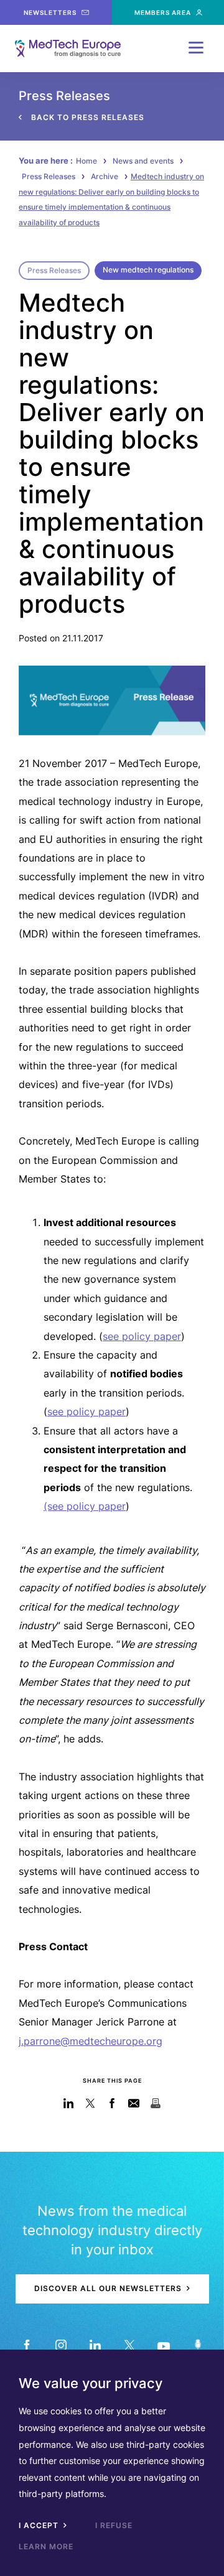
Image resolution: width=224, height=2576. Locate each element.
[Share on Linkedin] (69, 2103)
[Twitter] (129, 2345)
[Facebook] (26, 2345)
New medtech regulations (148, 270)
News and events (143, 161)
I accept (40, 2525)
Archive (105, 176)
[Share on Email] (134, 2103)
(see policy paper (85, 1506)
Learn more (46, 2546)
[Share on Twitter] (91, 2103)
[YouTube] (163, 2345)
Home (86, 161)
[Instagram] (61, 2345)
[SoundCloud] (198, 2345)
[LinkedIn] (95, 2345)
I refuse (114, 2525)
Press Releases (49, 176)
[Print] (156, 2103)
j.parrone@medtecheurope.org (91, 2041)
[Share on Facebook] (112, 2103)
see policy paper (142, 1336)
